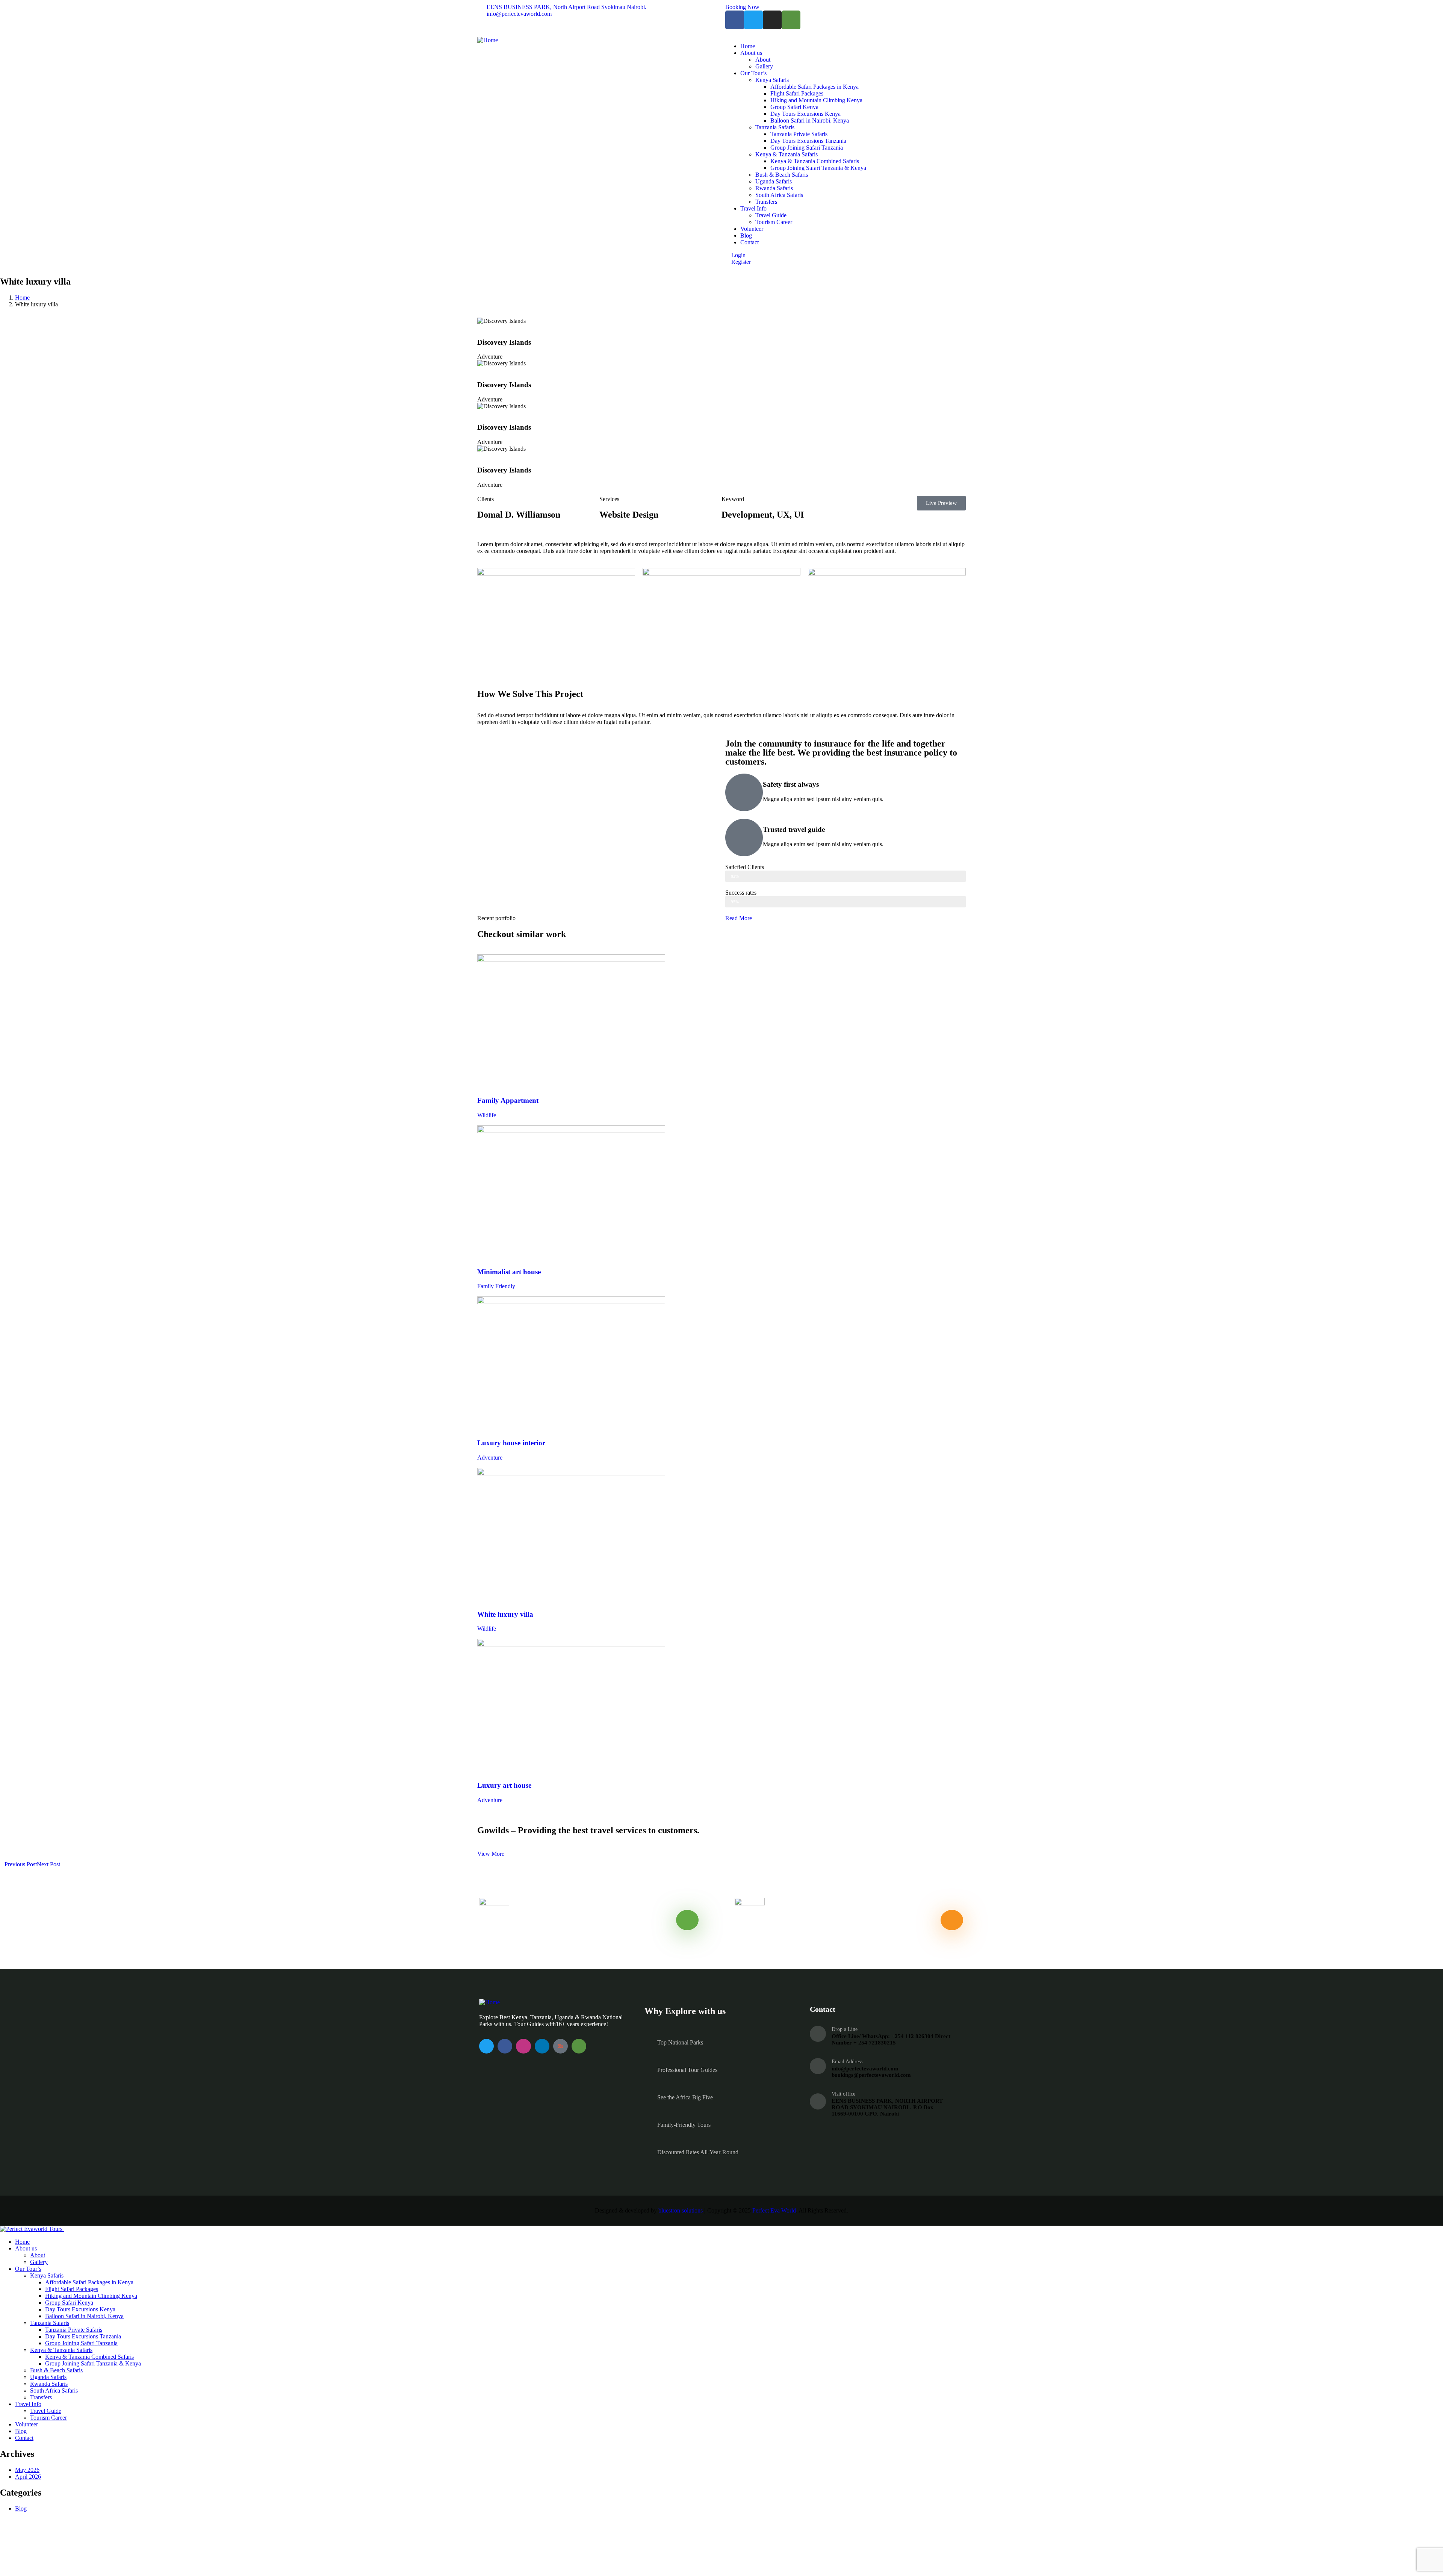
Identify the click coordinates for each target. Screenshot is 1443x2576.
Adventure (490, 1458)
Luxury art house (504, 1785)
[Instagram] (772, 20)
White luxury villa (505, 1614)
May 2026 (27, 2470)
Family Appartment (508, 1100)
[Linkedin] (542, 2046)
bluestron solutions (681, 2210)
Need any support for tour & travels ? (554, 1935)
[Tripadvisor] (791, 20)
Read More (739, 918)
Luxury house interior (511, 1443)
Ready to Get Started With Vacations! (809, 1935)
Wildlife (487, 1115)
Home (22, 298)
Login (738, 255)
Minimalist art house (509, 1272)
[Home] (488, 40)
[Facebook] (735, 20)
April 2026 (28, 2477)
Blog (21, 2509)
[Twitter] (753, 20)
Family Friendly (496, 1286)
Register (740, 262)
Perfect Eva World (774, 2210)
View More (491, 1854)
